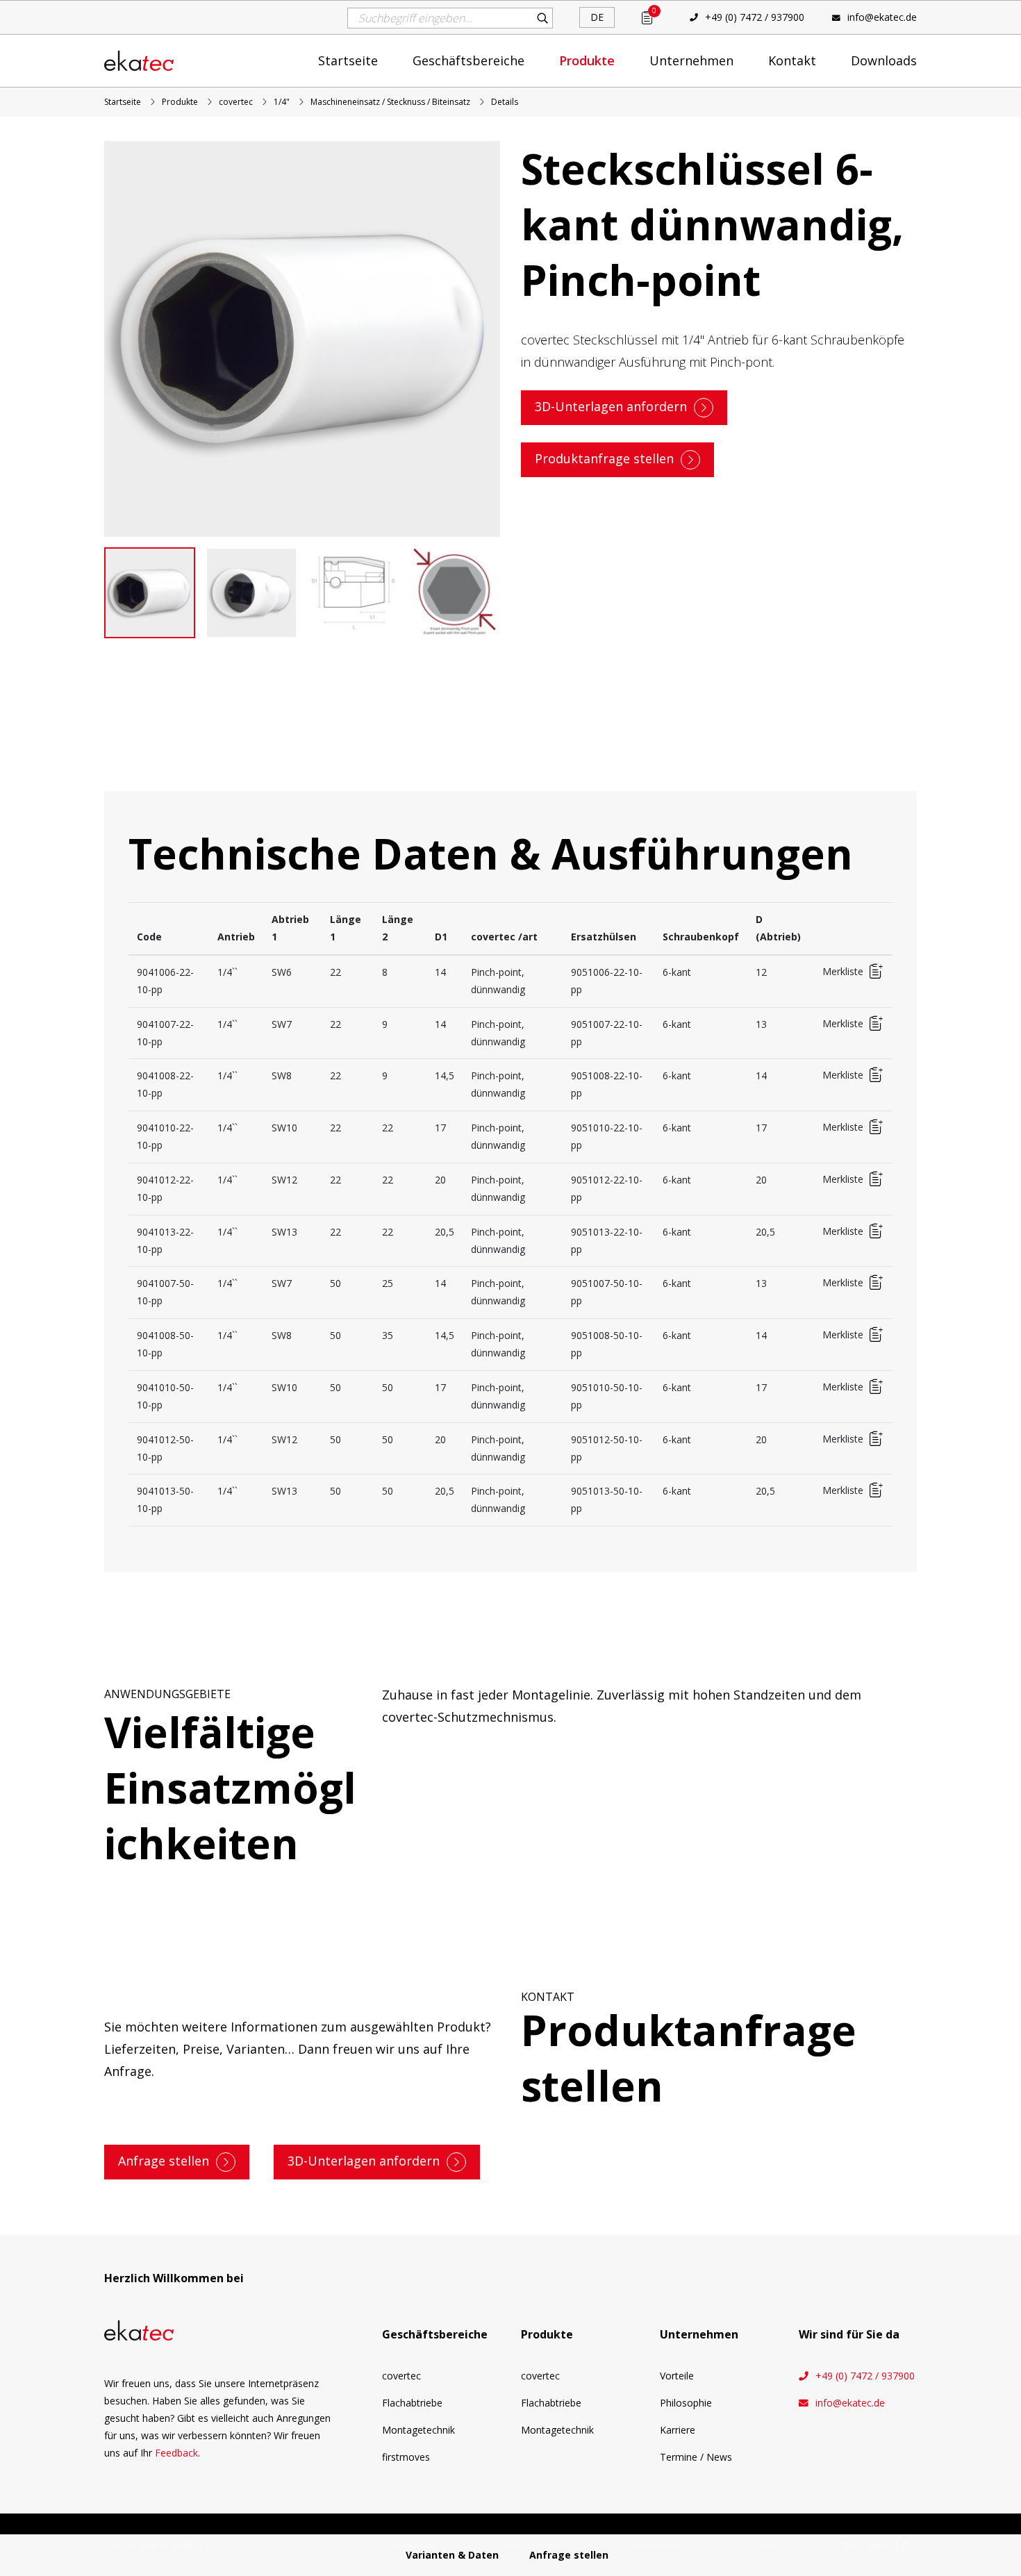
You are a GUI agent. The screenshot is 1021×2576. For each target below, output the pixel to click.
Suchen (542, 18)
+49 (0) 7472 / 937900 (755, 17)
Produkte (587, 60)
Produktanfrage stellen (604, 458)
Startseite (348, 60)
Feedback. (177, 2453)
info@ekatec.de (882, 17)
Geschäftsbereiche (468, 60)
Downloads (884, 60)
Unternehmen (691, 60)
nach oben (865, 2544)
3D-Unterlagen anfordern (611, 406)
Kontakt (792, 60)
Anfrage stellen (164, 2161)
